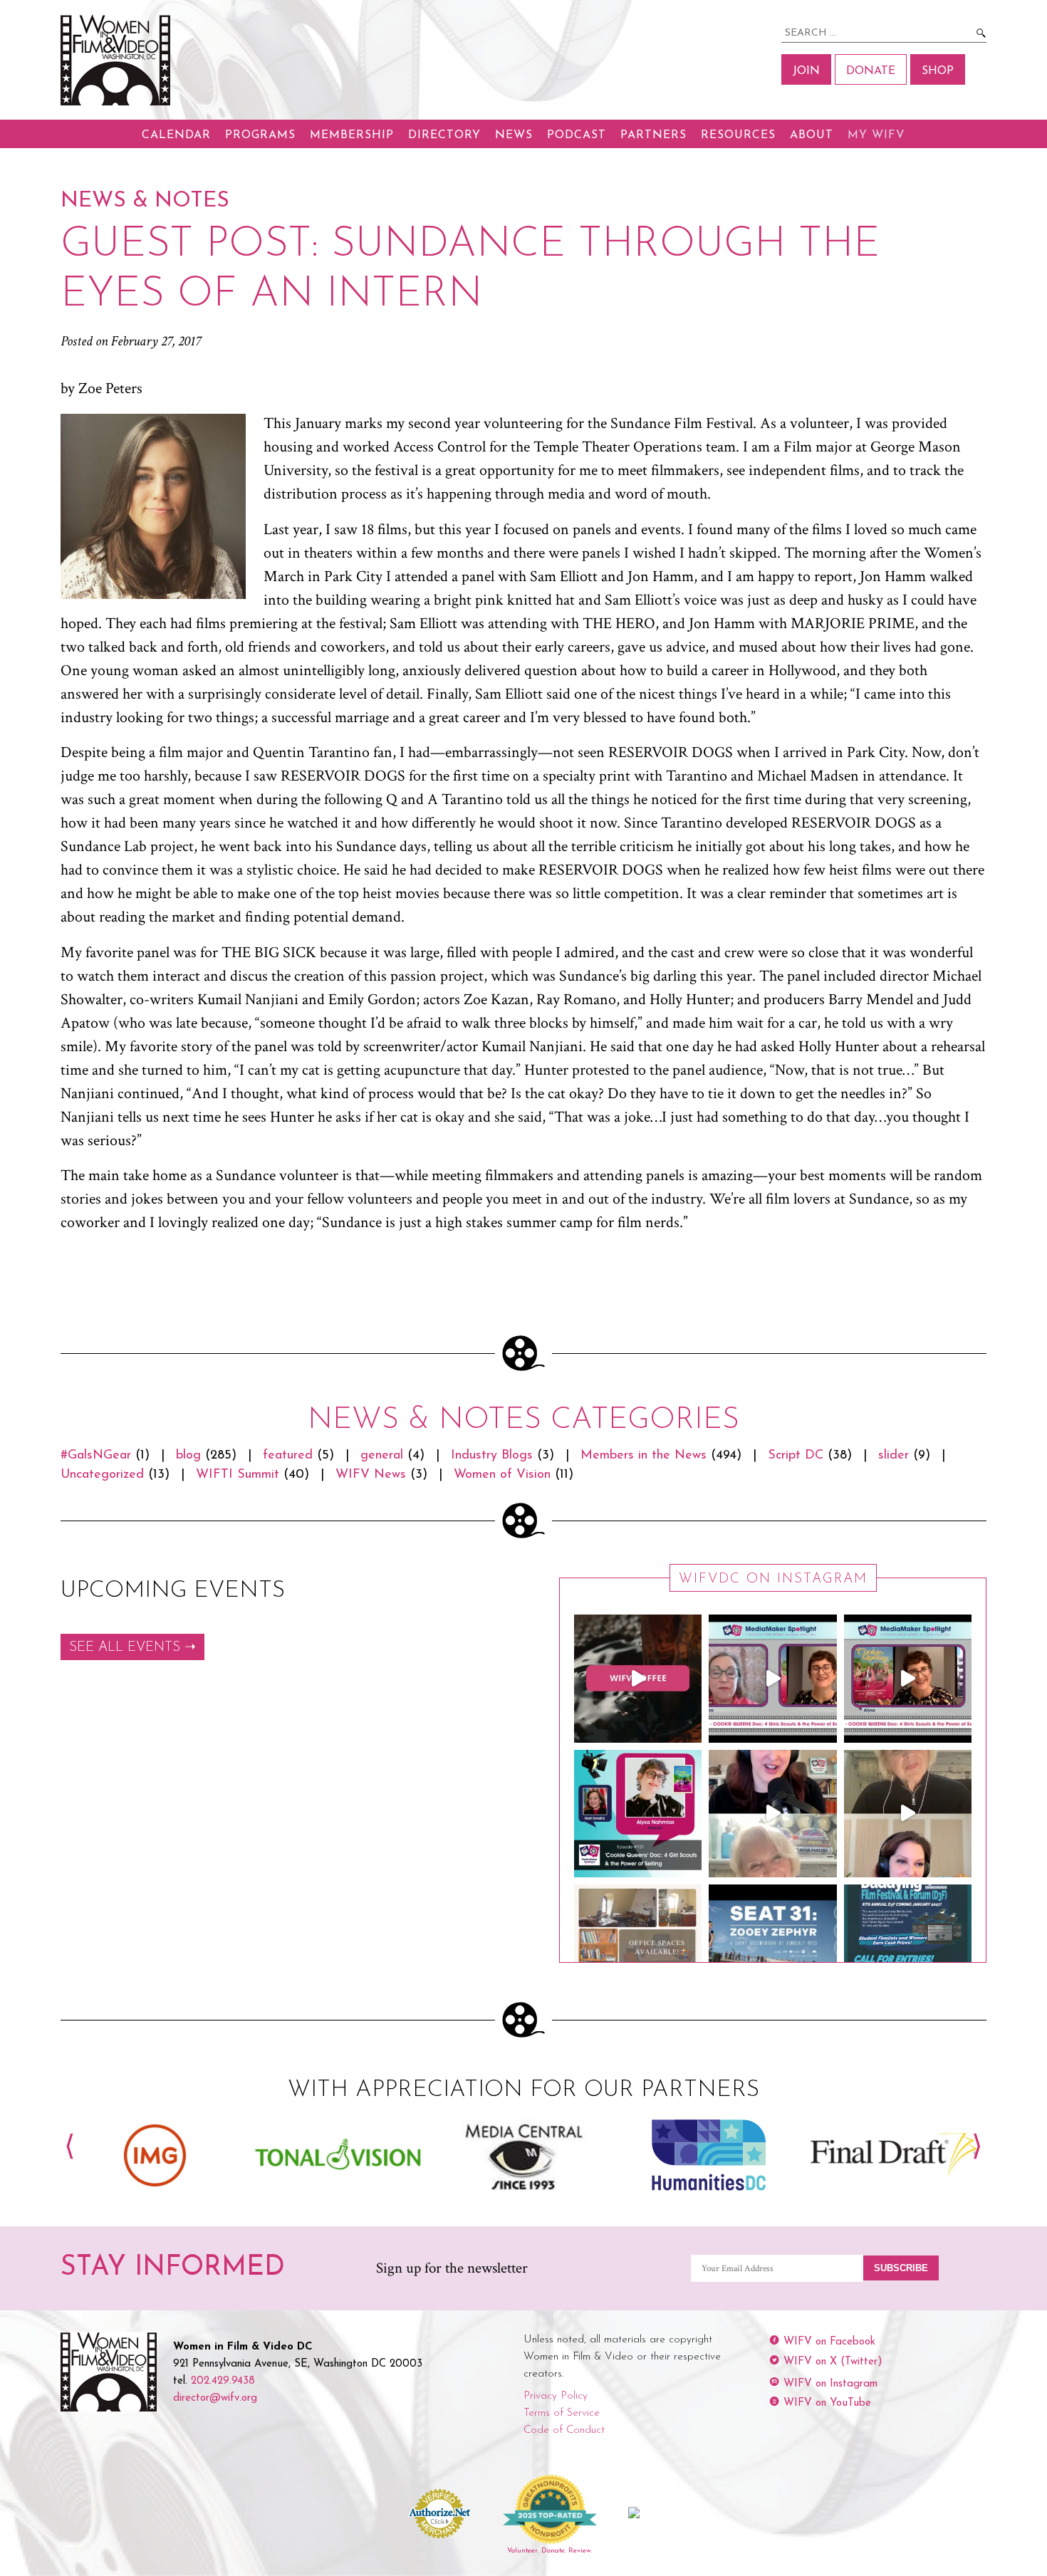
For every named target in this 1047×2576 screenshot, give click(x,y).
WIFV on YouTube (827, 2403)
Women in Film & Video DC (118, 60)
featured (288, 1456)
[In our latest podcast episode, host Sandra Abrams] (638, 1814)
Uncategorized (102, 1475)
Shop (938, 71)
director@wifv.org (215, 2398)
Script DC (796, 1456)
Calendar (176, 135)
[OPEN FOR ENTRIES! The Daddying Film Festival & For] (908, 1948)
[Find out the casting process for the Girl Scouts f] (772, 1678)
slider (894, 1456)
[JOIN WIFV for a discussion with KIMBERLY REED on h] (772, 1948)
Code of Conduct (564, 2430)
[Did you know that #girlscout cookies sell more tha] (908, 1678)
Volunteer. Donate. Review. (550, 2551)
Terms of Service (562, 2413)
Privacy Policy (556, 2396)
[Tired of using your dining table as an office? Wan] (638, 1948)
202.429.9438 (223, 2381)
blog (188, 1456)
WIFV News (371, 1475)
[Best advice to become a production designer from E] (908, 1814)
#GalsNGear (96, 1456)
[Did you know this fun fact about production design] (772, 1814)
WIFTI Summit (238, 1475)
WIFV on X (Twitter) (833, 2362)
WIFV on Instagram (830, 2384)
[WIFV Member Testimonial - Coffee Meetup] (638, 1678)
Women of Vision (502, 1475)
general (382, 1456)
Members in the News (644, 1456)
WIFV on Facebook (829, 2342)
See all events (125, 1648)
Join (806, 71)
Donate (871, 71)
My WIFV (876, 135)
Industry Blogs (492, 1456)
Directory (444, 135)
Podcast (577, 135)
